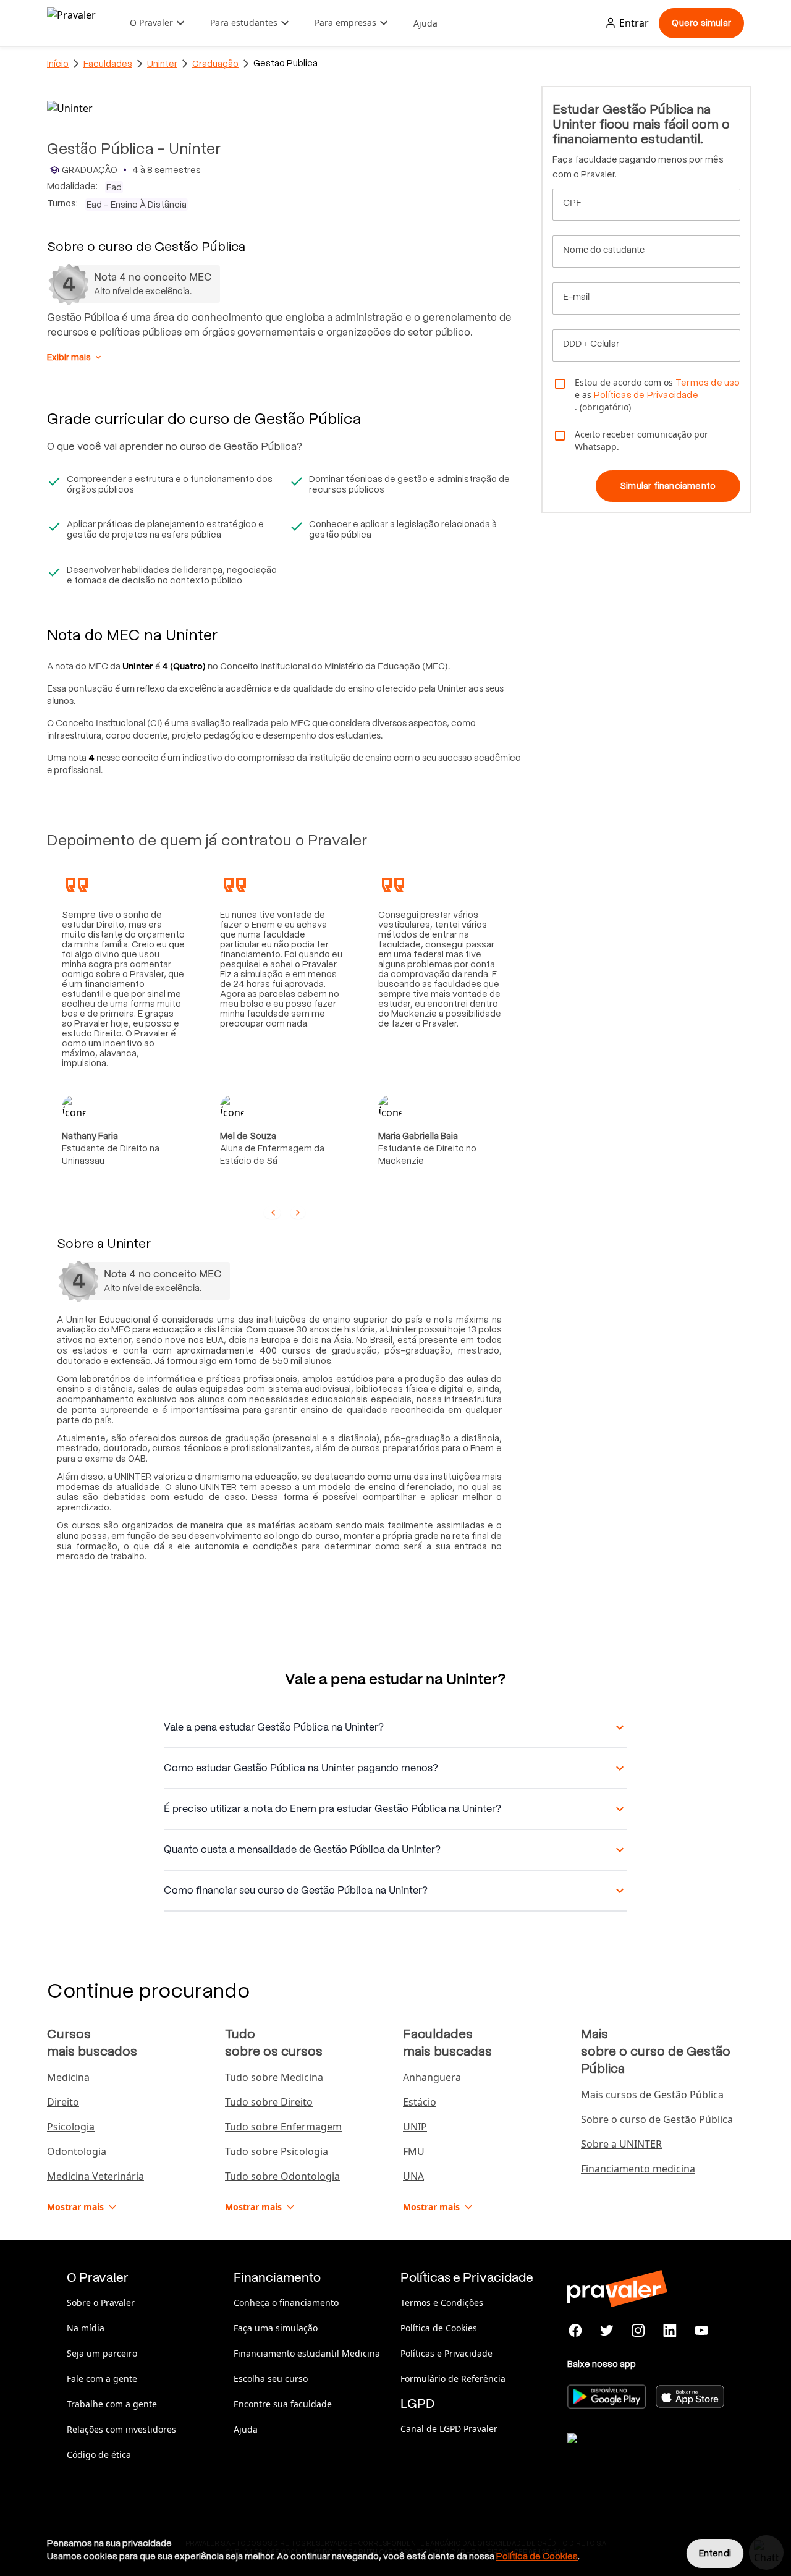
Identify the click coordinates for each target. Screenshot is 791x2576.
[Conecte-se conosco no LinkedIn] (670, 2331)
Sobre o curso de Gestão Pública (657, 2119)
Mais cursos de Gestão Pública (652, 2095)
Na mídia (86, 2328)
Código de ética (99, 2455)
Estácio (420, 2102)
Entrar (634, 23)
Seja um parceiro (102, 2353)
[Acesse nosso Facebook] (576, 2331)
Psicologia (71, 2127)
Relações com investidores (121, 2429)
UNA (413, 2176)
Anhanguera (432, 2077)
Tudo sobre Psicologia (277, 2151)
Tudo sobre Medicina (274, 2077)
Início (58, 64)
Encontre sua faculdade (283, 2404)
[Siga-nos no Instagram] (639, 2331)
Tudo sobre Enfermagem (283, 2127)
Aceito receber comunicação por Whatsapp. (641, 440)
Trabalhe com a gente (112, 2404)
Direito (63, 2102)
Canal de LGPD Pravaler (449, 2429)
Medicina (68, 2077)
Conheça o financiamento (286, 2303)
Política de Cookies (439, 2328)
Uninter (162, 64)
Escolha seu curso (271, 2379)
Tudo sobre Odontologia (282, 2176)
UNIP (415, 2127)
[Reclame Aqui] (629, 2454)
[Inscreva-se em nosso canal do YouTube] (701, 2331)
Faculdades (108, 64)
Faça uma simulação (276, 2328)
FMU (414, 2151)
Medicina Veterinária (95, 2176)
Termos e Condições (442, 2303)
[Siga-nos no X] (607, 2331)
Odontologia (77, 2151)
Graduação (215, 64)
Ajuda (425, 23)
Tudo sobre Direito (269, 2102)
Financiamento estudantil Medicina (307, 2353)
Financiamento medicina (638, 2169)
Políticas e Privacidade (446, 2353)
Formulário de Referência (453, 2379)
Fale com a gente (102, 2379)
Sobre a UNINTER (621, 2144)
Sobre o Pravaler (101, 2303)
